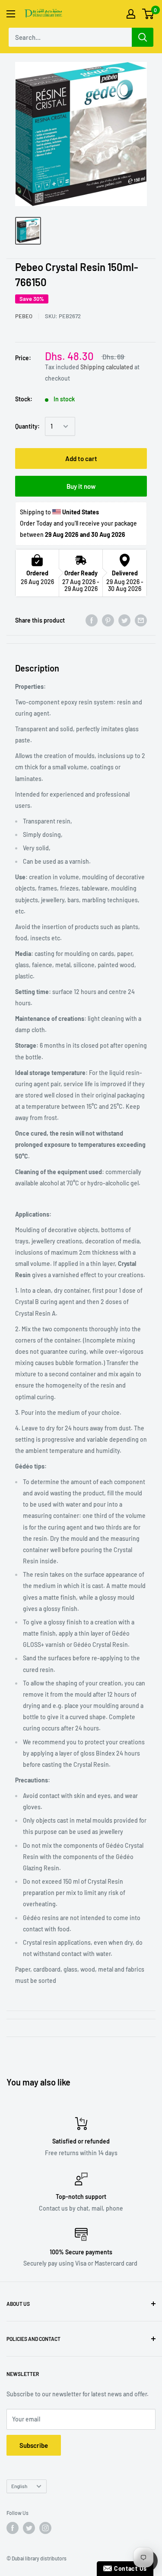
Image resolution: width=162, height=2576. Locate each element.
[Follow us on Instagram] (45, 2528)
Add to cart (81, 458)
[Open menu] (11, 14)
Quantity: (27, 426)
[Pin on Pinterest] (108, 620)
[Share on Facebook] (92, 620)
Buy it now (81, 486)
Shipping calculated (107, 367)
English (19, 2486)
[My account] (131, 14)
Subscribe (34, 2445)
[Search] (143, 37)
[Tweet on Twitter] (124, 620)
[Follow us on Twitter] (29, 2528)
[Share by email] (141, 620)
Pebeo (24, 316)
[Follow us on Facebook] (13, 2528)
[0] (148, 14)
